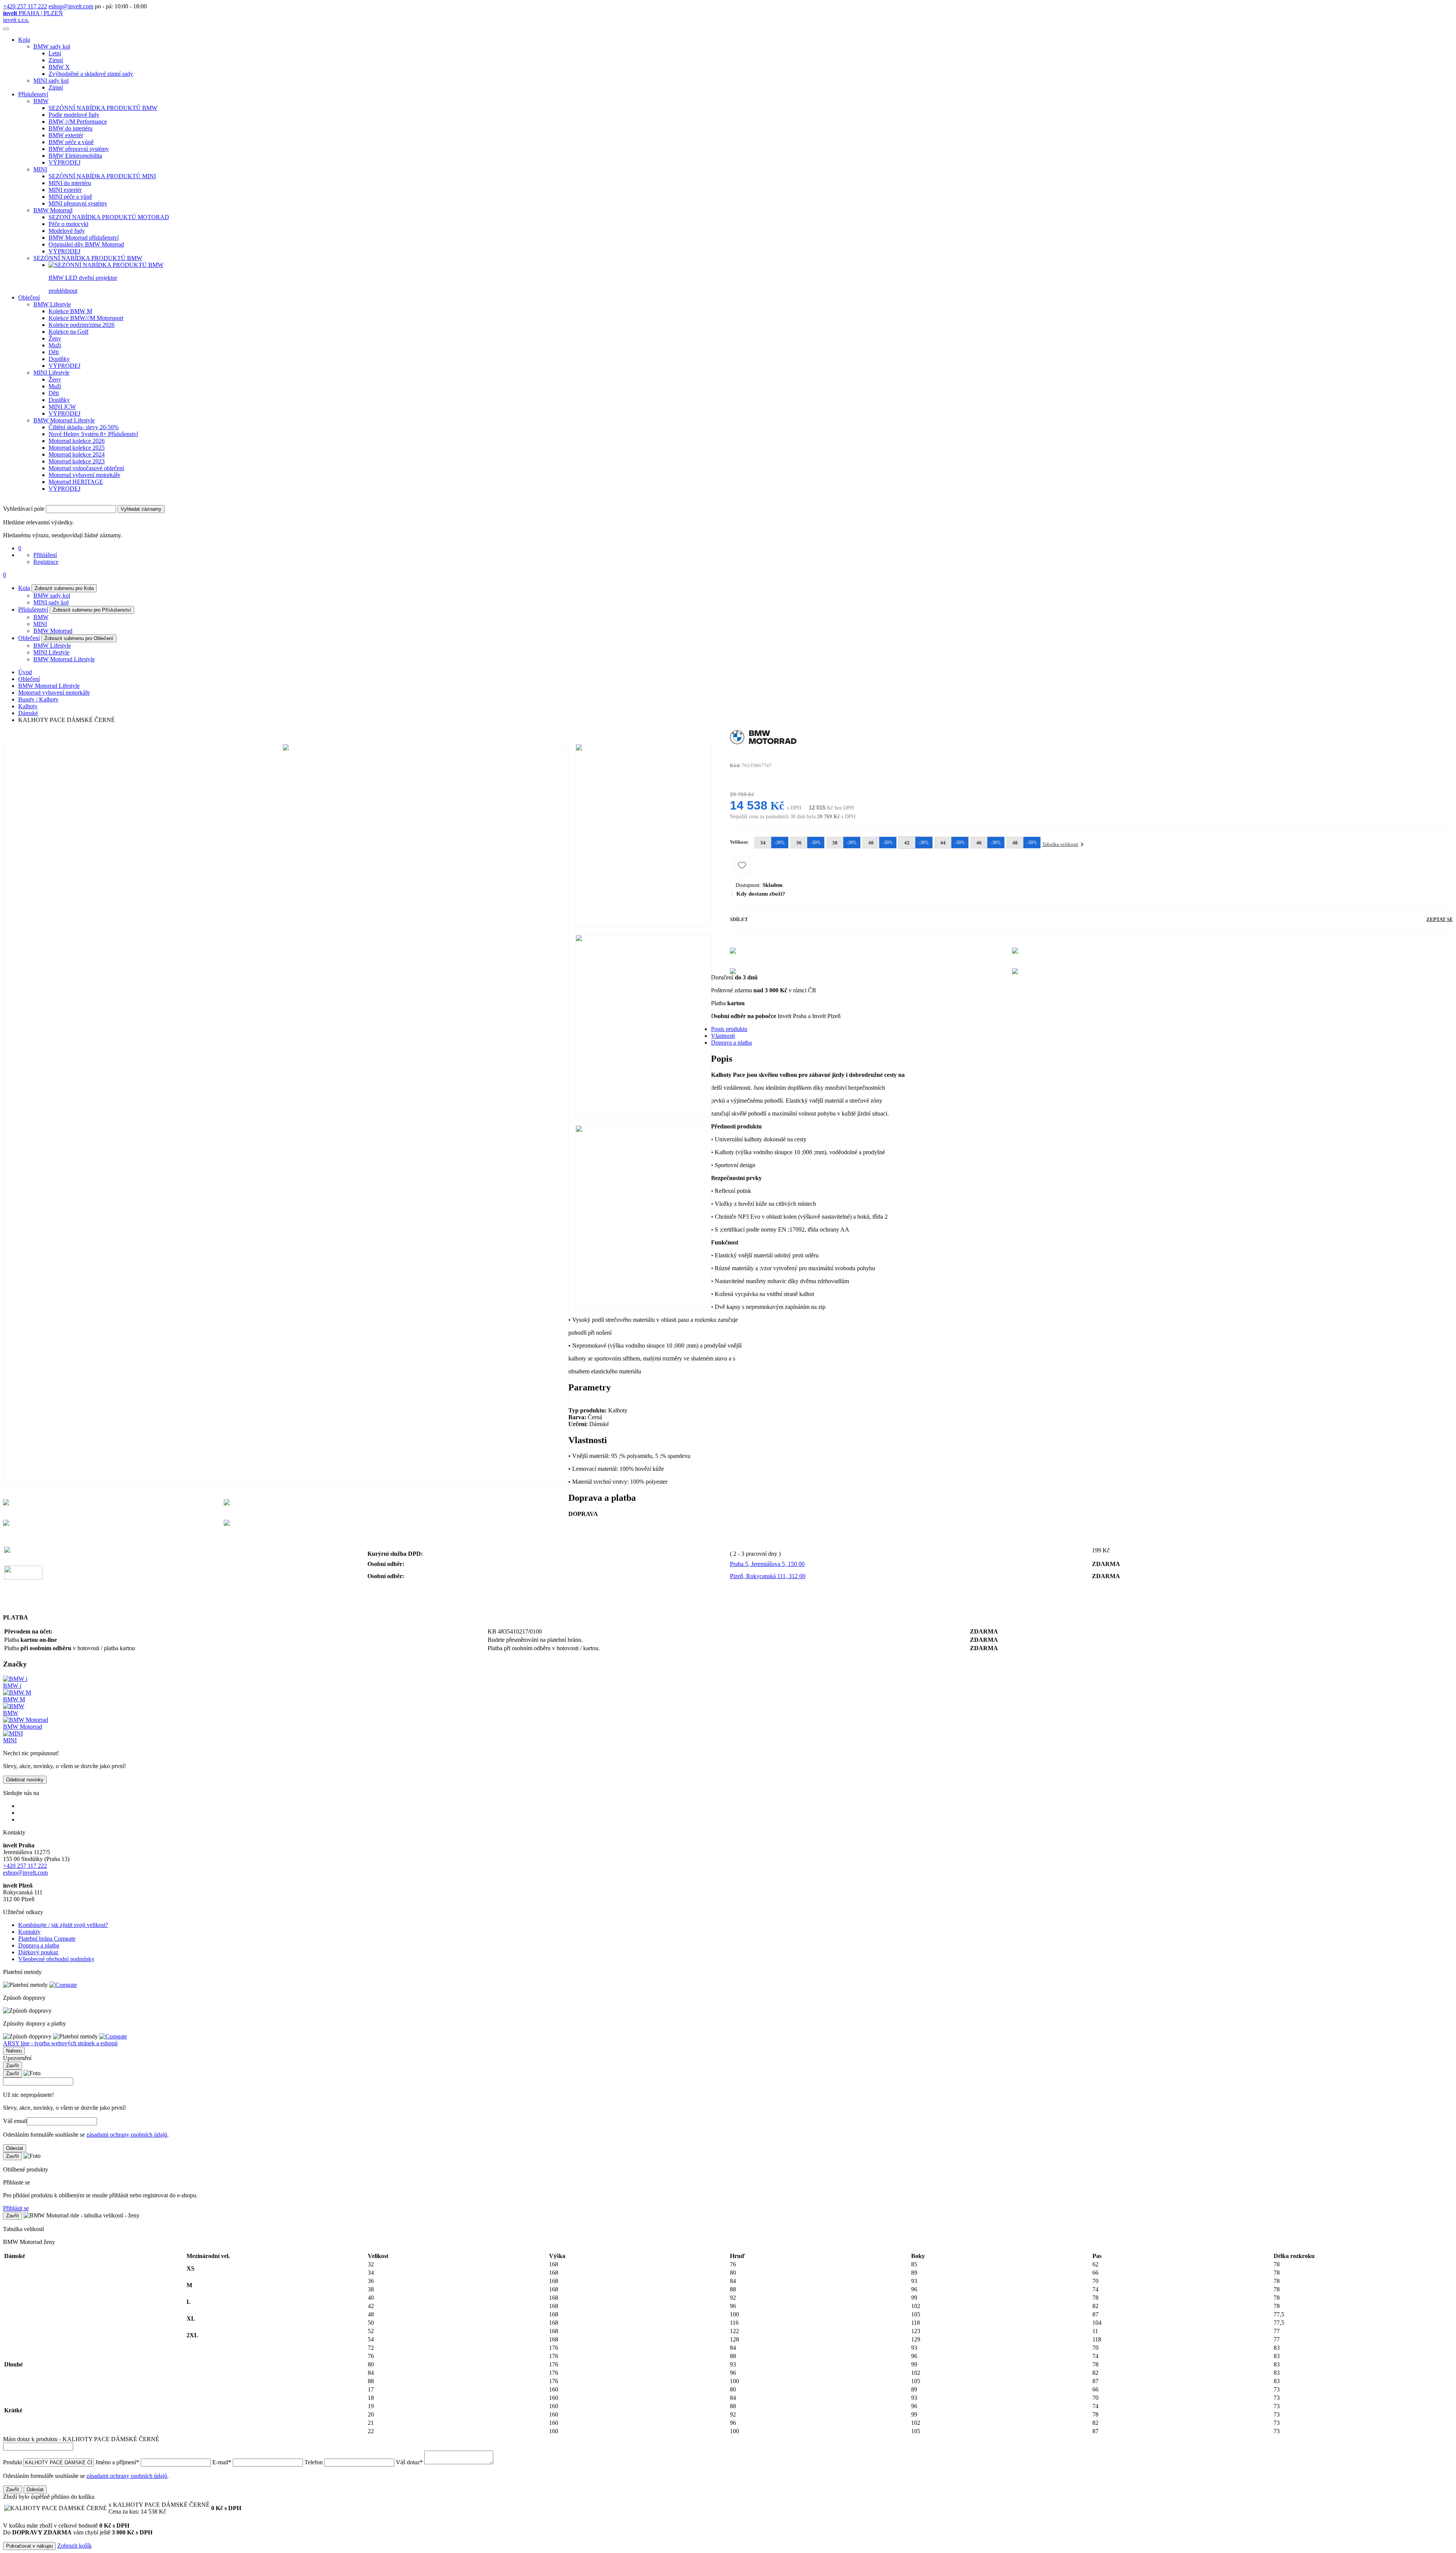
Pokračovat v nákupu (29, 2546)
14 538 (749, 805)
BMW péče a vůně (71, 142)
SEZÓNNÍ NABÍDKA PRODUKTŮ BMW (103, 108)
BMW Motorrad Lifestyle (64, 420)
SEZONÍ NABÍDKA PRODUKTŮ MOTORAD (109, 217)
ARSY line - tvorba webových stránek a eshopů (60, 2043)
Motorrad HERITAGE (76, 482)
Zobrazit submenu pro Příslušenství (92, 610)
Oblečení (29, 297)
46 (989, 843)
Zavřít (13, 2066)
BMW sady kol (52, 46)
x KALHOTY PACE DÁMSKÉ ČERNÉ (159, 2508)
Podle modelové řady (74, 115)
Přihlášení (45, 555)
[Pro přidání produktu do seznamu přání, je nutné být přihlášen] (742, 865)
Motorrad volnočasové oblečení (86, 468)
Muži (55, 345)
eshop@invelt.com (71, 6)
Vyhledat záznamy (141, 509)
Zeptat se (1440, 919)
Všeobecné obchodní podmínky (56, 1959)
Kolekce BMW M (70, 311)
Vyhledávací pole (24, 509)
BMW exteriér (66, 135)
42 (917, 843)
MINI (40, 169)
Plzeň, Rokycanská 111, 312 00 (768, 1576)
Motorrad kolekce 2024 (77, 454)
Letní (55, 53)
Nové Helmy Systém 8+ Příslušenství (93, 434)
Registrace (46, 562)
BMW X (59, 67)
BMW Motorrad (53, 210)
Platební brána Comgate (47, 1939)
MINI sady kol (51, 81)
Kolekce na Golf (68, 332)
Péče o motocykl (68, 224)
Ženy (55, 338)
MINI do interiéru (70, 183)
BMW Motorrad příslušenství (84, 238)
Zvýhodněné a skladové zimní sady (91, 74)
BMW (41, 101)
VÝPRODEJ (64, 162)
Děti (54, 352)
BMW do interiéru (71, 128)
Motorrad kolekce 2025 (77, 448)
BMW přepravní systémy (79, 149)
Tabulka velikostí (1060, 844)
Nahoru (14, 2051)
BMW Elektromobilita (75, 156)
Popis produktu (729, 1029)
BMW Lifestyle (52, 304)
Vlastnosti (723, 1036)
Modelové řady (67, 231)
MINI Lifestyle (51, 373)
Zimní (56, 60)
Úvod (25, 672)
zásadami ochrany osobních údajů (127, 2135)
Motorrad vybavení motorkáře (84, 475)
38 (845, 843)
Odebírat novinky (25, 1780)
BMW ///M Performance (78, 122)
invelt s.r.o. (16, 20)
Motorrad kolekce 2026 (77, 441)
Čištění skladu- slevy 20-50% (84, 427)
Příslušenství (33, 94)
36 (809, 843)
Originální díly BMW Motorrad (86, 244)
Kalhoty (28, 706)
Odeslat (15, 2148)
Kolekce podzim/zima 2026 (82, 325)
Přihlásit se (16, 2208)
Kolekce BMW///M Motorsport (86, 318)
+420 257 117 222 (25, 6)
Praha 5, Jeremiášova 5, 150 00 (767, 1564)
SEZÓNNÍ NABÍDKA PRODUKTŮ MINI (102, 176)
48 (1025, 843)
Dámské (28, 713)
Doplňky (59, 359)
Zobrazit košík (75, 2546)
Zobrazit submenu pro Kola (64, 588)
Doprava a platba (731, 1043)
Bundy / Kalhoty (38, 699)
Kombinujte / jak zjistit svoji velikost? (63, 1925)
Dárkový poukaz (38, 1952)
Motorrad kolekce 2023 (77, 461)
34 (773, 843)
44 (953, 843)
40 (881, 843)
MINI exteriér (65, 190)
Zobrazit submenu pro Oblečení (79, 638)
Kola (24, 40)
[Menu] (6, 29)
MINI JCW (62, 407)
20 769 (738, 794)
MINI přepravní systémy (78, 203)
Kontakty (29, 1932)
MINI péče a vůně (70, 197)
